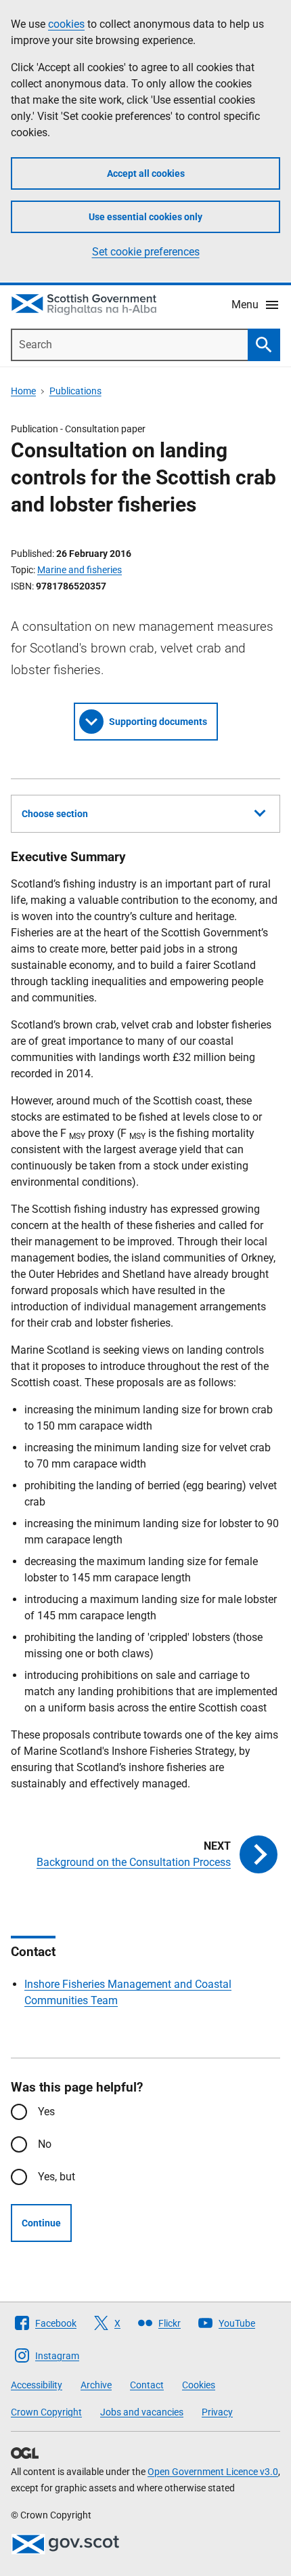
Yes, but (57, 2177)
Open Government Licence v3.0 (213, 2472)
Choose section (55, 814)
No (45, 2144)
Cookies (199, 2385)
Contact (147, 2385)
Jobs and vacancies (142, 2412)
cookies (66, 24)
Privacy (217, 2412)
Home (23, 391)
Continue (41, 2223)
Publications (75, 391)
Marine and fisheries (80, 570)
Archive (96, 2385)
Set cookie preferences (146, 252)
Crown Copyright (46, 2412)
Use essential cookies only (145, 217)
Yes (46, 2112)
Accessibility (37, 2385)
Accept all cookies (146, 173)
